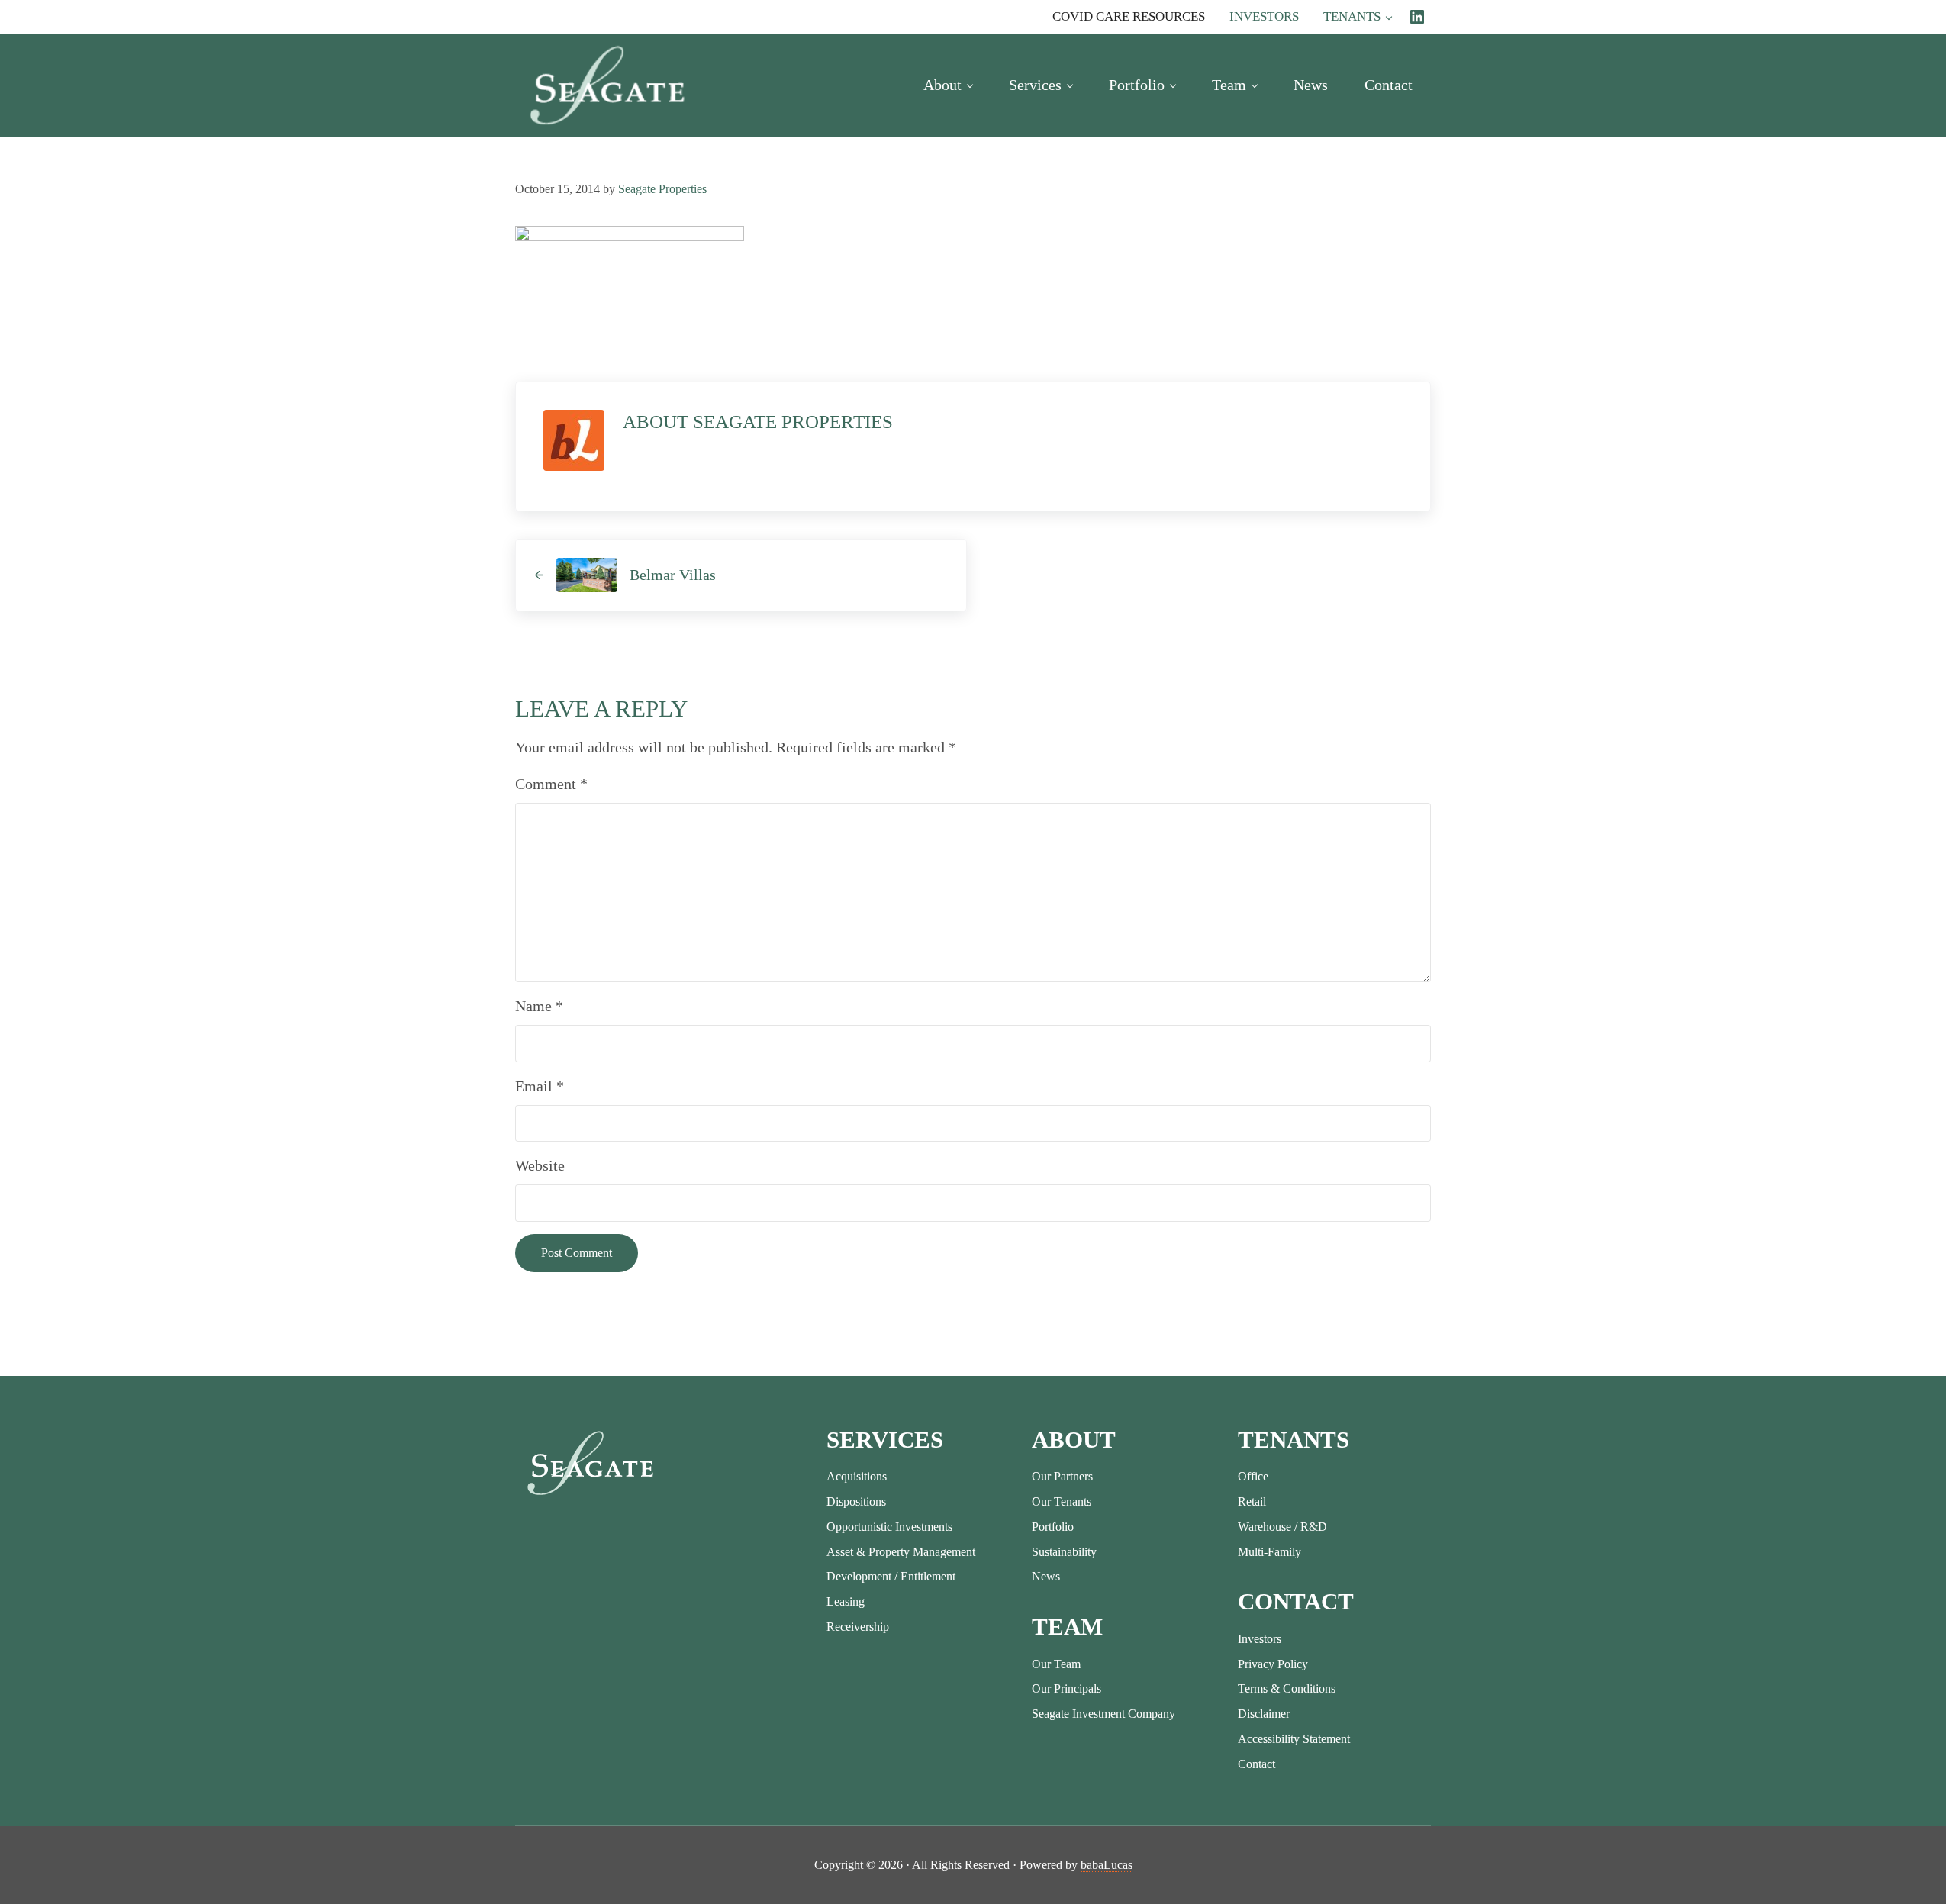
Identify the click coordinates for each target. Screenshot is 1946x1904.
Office (1253, 1476)
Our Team (1056, 1664)
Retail (1252, 1501)
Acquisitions (857, 1476)
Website (540, 1165)
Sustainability (1064, 1552)
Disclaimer (1264, 1714)
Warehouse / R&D (1282, 1527)
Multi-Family (1269, 1552)
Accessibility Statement (1294, 1739)
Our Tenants (1062, 1501)
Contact (1257, 1764)
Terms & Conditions (1287, 1688)
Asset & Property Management (901, 1552)
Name (539, 1006)
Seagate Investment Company (1103, 1714)
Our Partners (1062, 1476)
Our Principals (1066, 1688)
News (1046, 1576)
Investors (1260, 1639)
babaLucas (1107, 1865)
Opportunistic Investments (889, 1527)
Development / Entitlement (891, 1576)
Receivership (858, 1627)
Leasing (846, 1601)
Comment (551, 784)
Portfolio (1053, 1527)
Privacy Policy (1273, 1664)
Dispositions (856, 1501)
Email (540, 1086)
